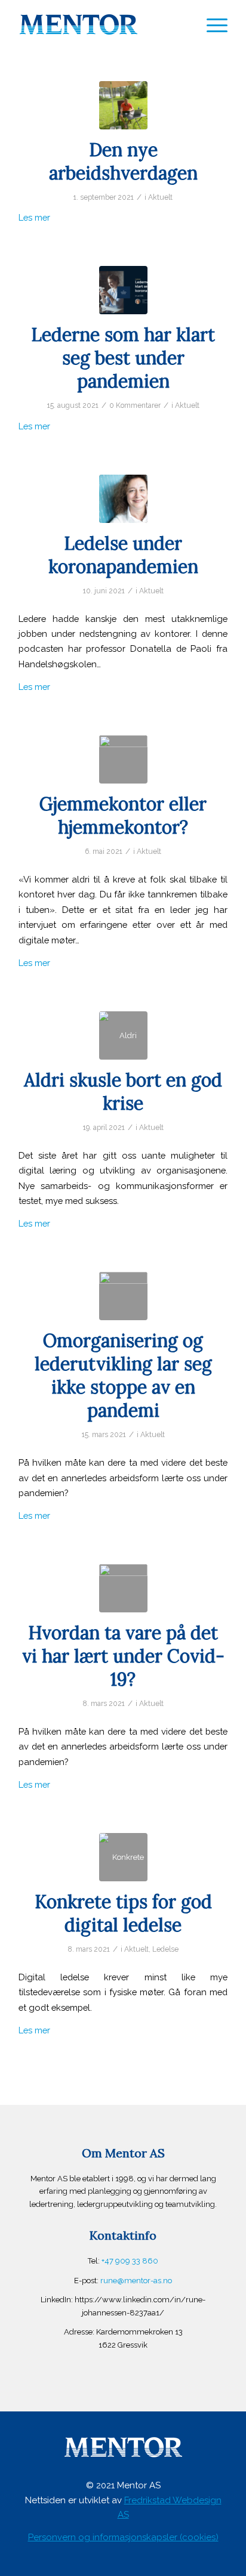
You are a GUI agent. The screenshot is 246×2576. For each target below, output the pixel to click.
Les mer (34, 217)
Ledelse (165, 1949)
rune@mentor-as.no (136, 2281)
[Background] (123, 290)
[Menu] (211, 24)
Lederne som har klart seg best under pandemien (123, 358)
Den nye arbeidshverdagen (123, 161)
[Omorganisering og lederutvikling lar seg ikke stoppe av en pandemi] (123, 1296)
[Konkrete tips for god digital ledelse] (123, 1857)
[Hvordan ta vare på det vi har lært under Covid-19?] (123, 1588)
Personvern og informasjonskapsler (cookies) (123, 2537)
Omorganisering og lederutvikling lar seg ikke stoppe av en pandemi (123, 1375)
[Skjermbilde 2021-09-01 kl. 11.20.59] (123, 105)
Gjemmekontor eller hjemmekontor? (123, 815)
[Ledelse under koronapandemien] (123, 499)
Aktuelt (160, 197)
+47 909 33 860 (130, 2261)
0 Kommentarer (135, 405)
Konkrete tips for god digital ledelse (123, 1913)
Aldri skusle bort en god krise (123, 1092)
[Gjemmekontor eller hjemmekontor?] (123, 759)
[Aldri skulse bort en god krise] (123, 1035)
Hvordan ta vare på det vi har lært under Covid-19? (123, 1656)
